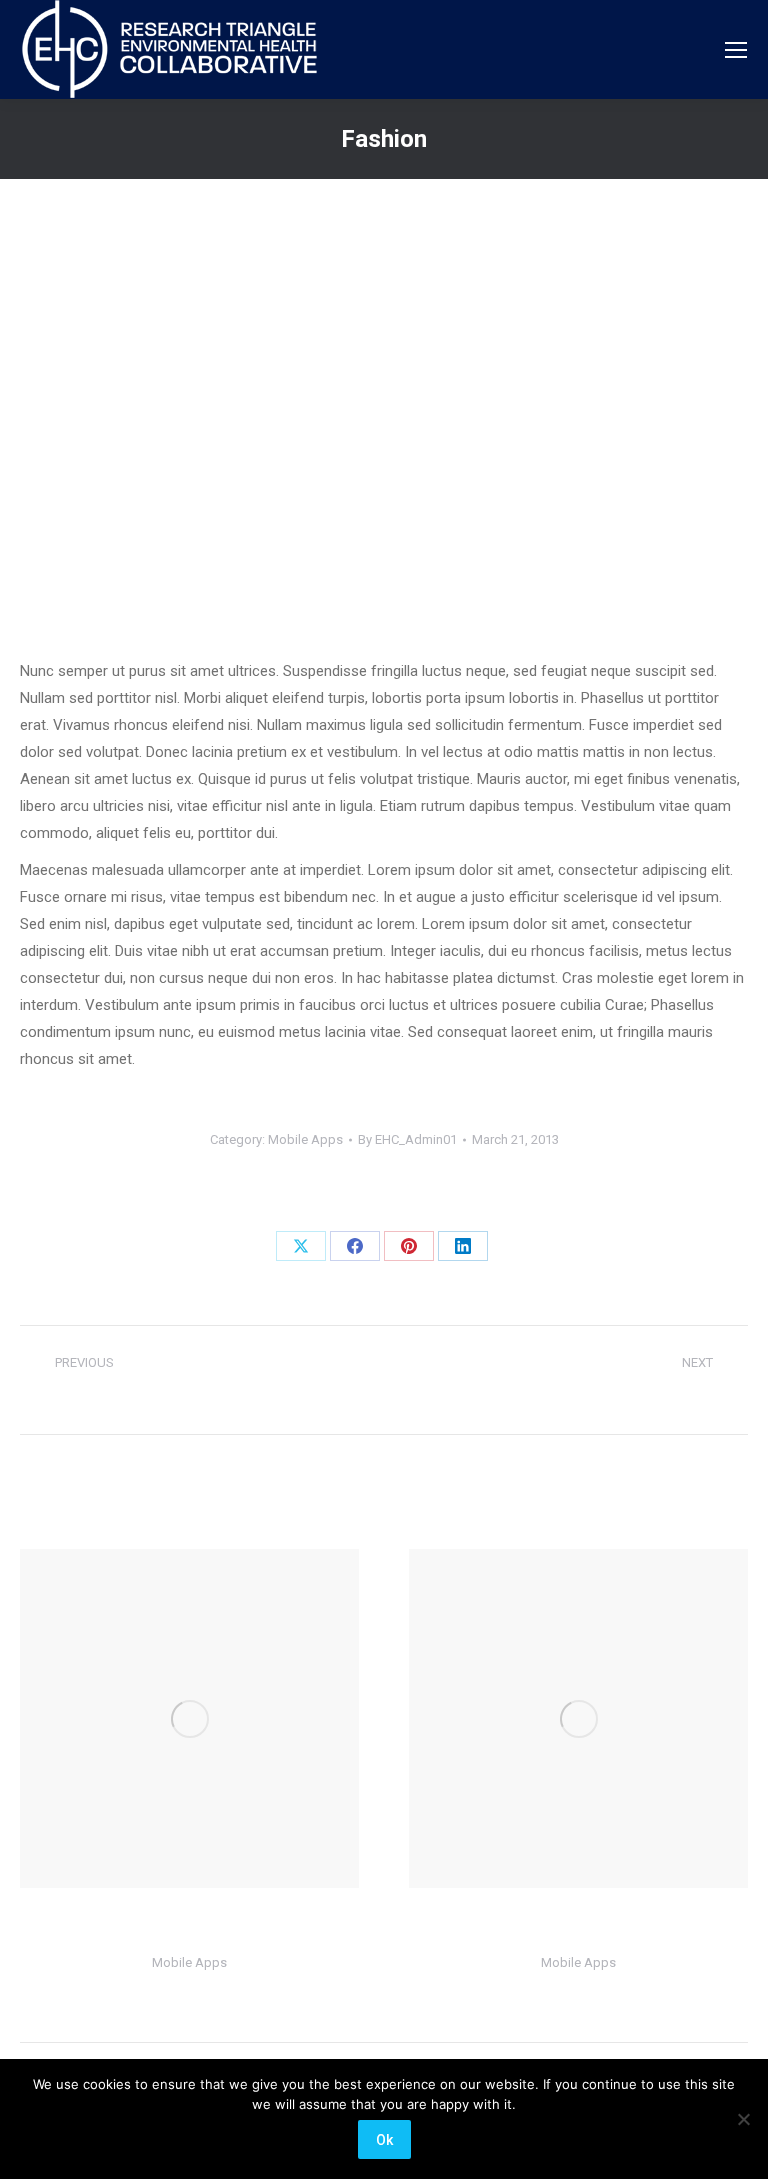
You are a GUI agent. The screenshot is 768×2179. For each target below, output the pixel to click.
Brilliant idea (579, 1928)
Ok (384, 2140)
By (407, 1139)
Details (190, 1719)
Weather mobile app (189, 1928)
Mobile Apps (305, 1139)
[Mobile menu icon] (736, 50)
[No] (743, 2119)
